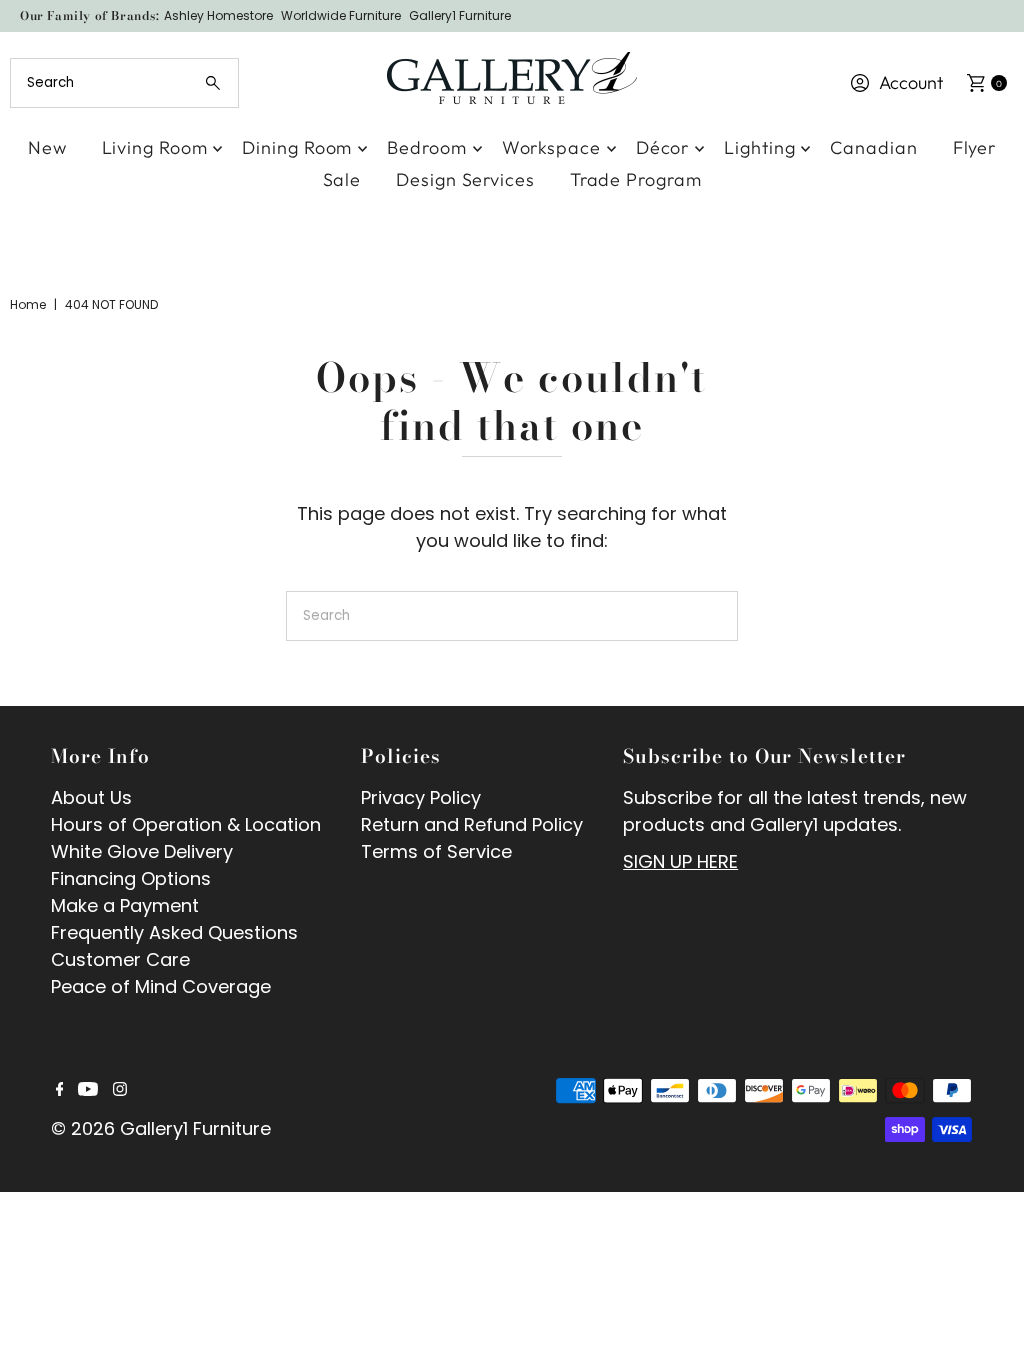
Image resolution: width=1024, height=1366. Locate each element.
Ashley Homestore (218, 15)
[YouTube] (88, 1090)
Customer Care (120, 959)
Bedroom (426, 147)
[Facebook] (60, 1090)
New (47, 147)
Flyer (975, 147)
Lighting (759, 147)
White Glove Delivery (142, 851)
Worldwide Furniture (341, 15)
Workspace (551, 147)
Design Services (465, 179)
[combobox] (124, 83)
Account (911, 82)
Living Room (155, 147)
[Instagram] (120, 1090)
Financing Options (131, 878)
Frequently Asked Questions (174, 932)
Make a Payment (125, 905)
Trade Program (636, 179)
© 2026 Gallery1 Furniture (161, 1128)
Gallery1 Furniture (460, 15)
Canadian (873, 147)
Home (28, 304)
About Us (91, 797)
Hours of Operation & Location (186, 824)
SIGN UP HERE (680, 861)
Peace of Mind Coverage (161, 986)
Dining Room (297, 147)
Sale (342, 179)
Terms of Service (436, 851)
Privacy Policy (421, 797)
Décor (663, 147)
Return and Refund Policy (472, 824)
